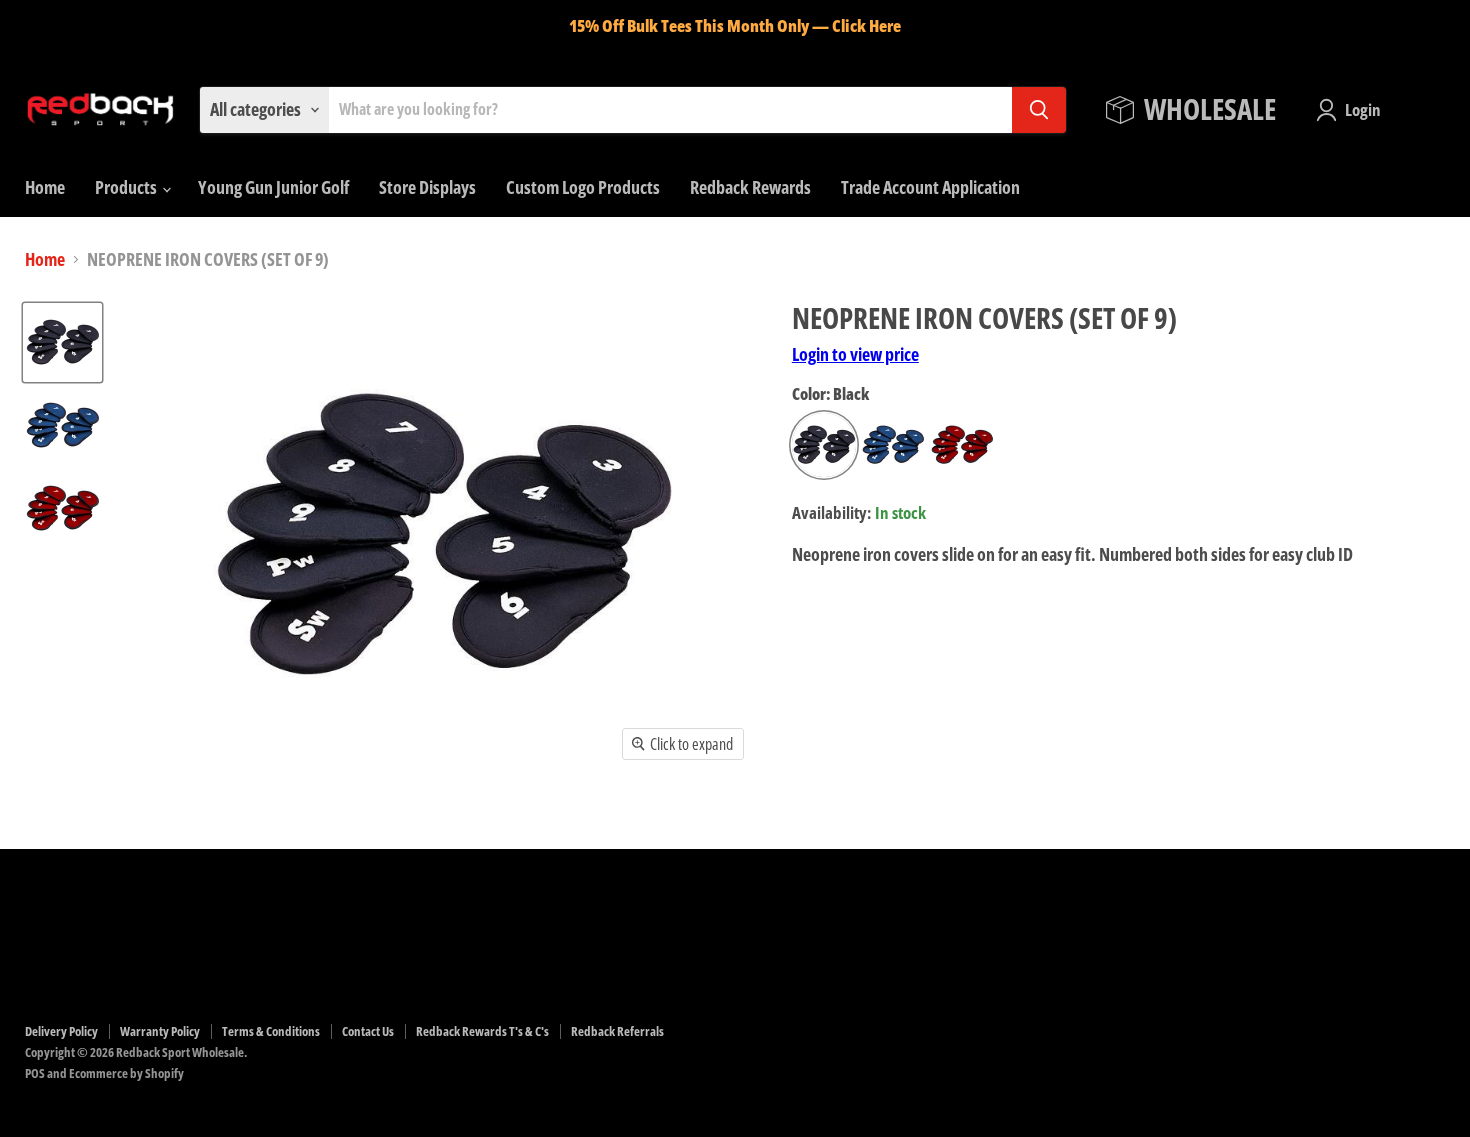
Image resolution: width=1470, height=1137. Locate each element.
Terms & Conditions (271, 1031)
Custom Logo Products (583, 187)
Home (45, 187)
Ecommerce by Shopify (126, 1073)
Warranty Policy (160, 1031)
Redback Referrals (617, 1031)
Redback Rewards (750, 187)
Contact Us (368, 1031)
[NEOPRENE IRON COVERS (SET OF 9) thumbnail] (62, 342)
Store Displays (427, 187)
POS (35, 1073)
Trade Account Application (930, 187)
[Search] (1039, 110)
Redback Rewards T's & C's (482, 1031)
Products (127, 187)
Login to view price (855, 354)
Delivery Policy (61, 1031)
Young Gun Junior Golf (273, 187)
